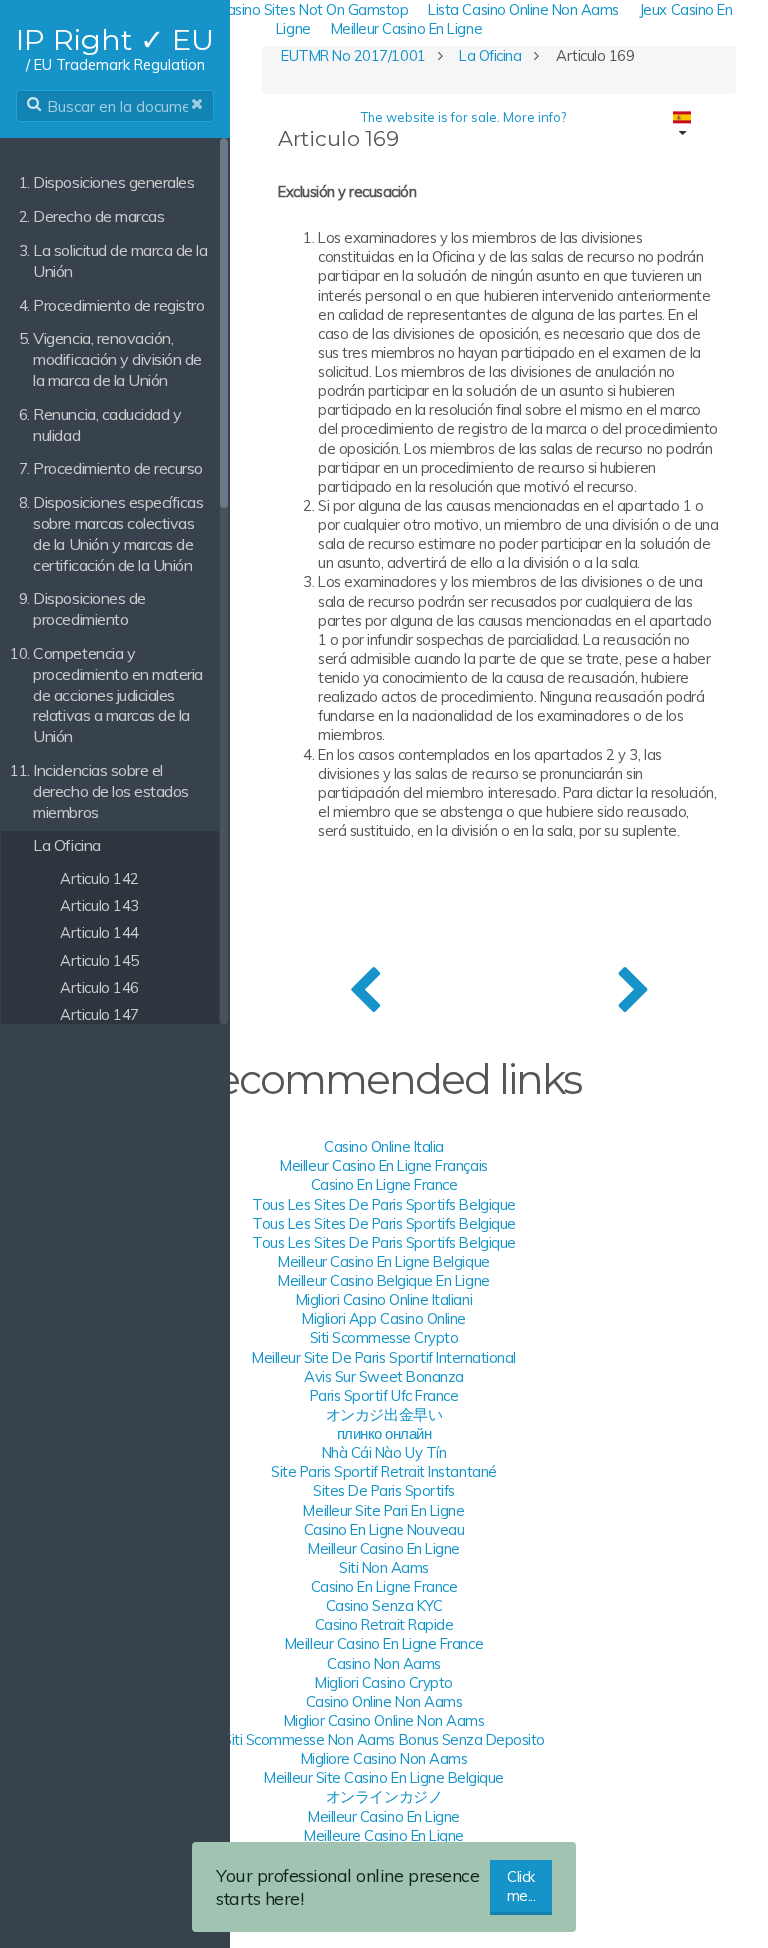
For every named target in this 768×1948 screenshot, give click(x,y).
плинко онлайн (384, 1433)
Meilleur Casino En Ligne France (384, 1643)
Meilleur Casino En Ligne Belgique (383, 1261)
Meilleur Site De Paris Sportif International (384, 1357)
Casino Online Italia (383, 1146)
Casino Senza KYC (384, 1605)
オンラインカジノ (384, 1796)
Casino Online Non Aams (384, 1701)
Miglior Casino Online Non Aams (384, 1720)
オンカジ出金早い (384, 1414)
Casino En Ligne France (384, 1184)
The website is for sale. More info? (463, 117)
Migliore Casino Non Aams (384, 1758)
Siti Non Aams (384, 1567)
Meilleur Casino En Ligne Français (383, 1165)
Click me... (521, 1886)
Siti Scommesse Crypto (384, 1337)
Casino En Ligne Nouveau (384, 1529)
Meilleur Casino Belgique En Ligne (383, 1280)
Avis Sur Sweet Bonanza (383, 1376)
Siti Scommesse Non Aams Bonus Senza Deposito (384, 1739)
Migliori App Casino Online (384, 1318)
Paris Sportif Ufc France (384, 1395)
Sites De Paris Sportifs (384, 1490)
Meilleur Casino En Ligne (406, 28)
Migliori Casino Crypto (383, 1682)
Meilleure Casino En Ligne (384, 1835)
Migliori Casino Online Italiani (384, 1299)
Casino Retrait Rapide (384, 1624)
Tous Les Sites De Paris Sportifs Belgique (383, 1204)
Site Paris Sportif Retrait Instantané (383, 1471)
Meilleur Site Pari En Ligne (383, 1510)
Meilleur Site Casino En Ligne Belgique (384, 1777)
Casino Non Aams (384, 1663)
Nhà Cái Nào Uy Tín (384, 1452)
